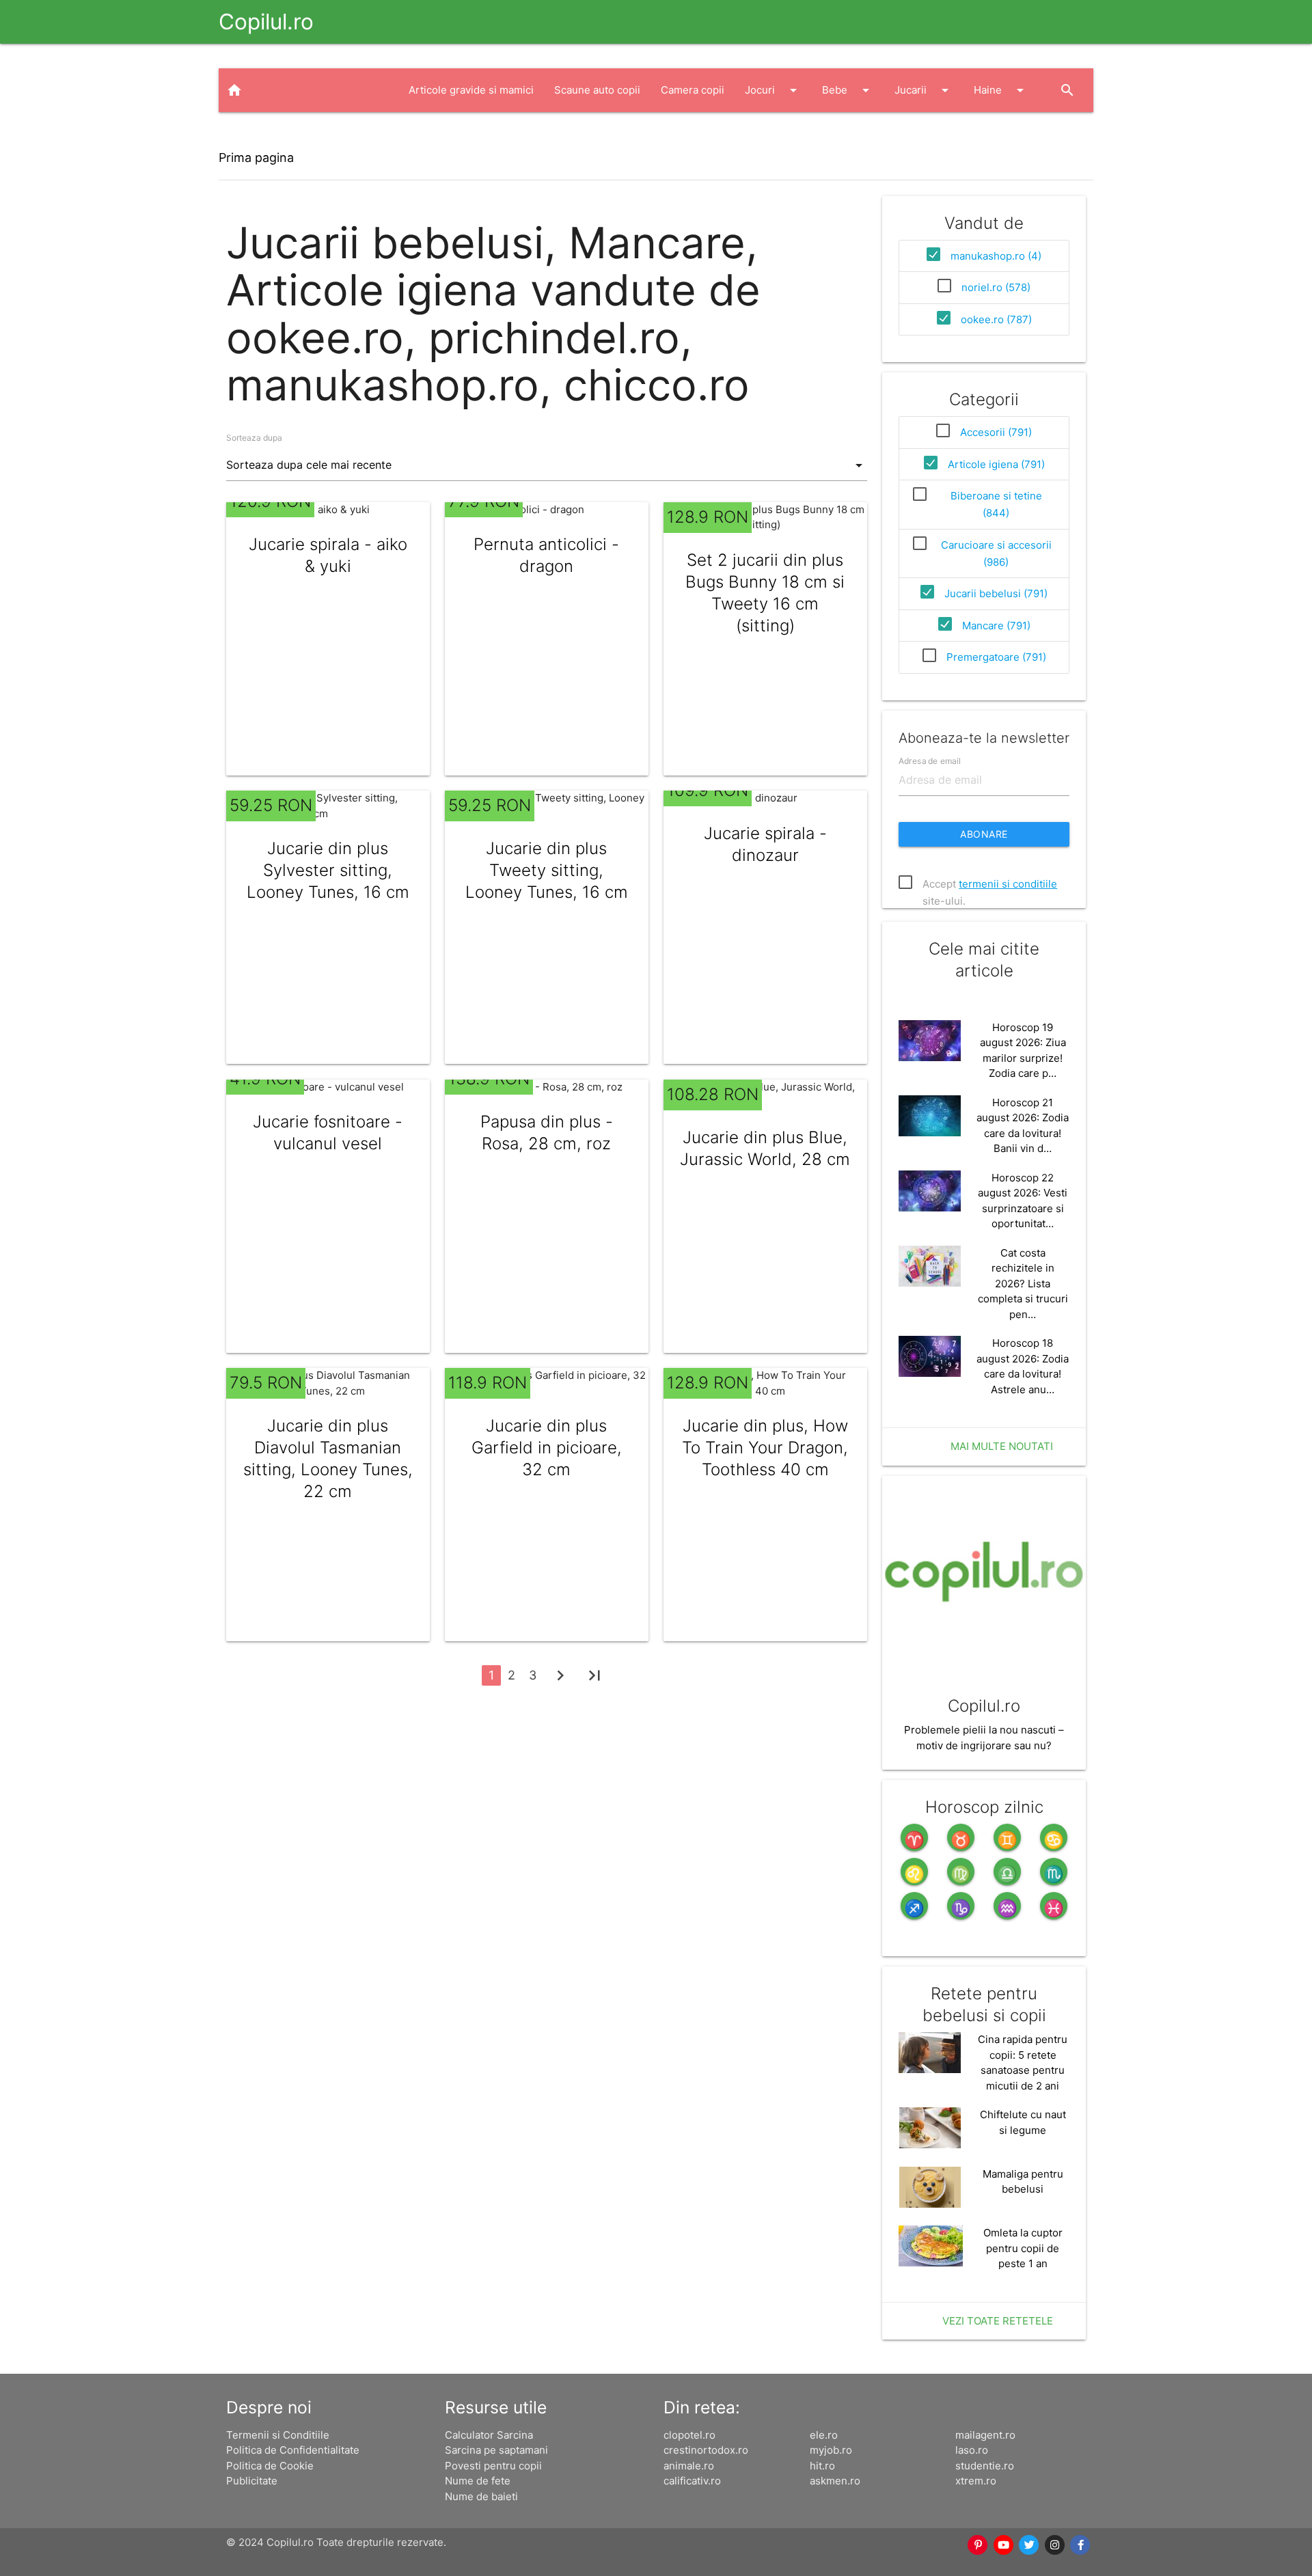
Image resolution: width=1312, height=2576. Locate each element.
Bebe (848, 90)
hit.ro (822, 2466)
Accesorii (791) (996, 432)
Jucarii (924, 90)
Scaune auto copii (597, 90)
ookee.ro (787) (996, 319)
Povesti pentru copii (493, 2466)
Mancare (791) (996, 626)
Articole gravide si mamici (471, 90)
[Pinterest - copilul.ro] (979, 2545)
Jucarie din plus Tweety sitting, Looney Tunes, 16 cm (547, 870)
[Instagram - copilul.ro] (1055, 2545)
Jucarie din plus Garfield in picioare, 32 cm (547, 1448)
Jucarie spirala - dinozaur (765, 844)
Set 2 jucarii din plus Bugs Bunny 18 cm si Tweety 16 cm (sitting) (765, 593)
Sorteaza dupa (254, 438)
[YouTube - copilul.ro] (1004, 2545)
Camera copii (693, 90)
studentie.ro (985, 2466)
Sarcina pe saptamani (496, 2450)
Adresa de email (930, 760)
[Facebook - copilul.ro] (1081, 2545)
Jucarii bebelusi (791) (996, 593)
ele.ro (824, 2435)
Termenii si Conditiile (278, 2435)
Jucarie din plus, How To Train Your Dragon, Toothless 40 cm (765, 1448)
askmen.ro (835, 2481)
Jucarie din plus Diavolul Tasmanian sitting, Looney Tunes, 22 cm (328, 1458)
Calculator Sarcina (489, 2435)
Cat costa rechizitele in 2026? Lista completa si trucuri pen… (1023, 1284)
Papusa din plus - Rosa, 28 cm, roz (547, 1133)
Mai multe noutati (1002, 1446)
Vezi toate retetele (998, 2321)
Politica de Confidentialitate (293, 2450)
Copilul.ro (266, 22)
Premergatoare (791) (996, 657)
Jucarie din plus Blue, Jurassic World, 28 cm (765, 1148)
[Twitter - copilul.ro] (1030, 2545)
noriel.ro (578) (996, 287)
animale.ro (689, 2466)
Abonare (984, 834)
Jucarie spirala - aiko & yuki (328, 555)
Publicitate (252, 2481)
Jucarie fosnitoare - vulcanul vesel (328, 1133)
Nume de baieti (481, 2496)
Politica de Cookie (270, 2466)
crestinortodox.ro (706, 2450)
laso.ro (972, 2450)
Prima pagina (256, 157)
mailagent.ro (985, 2435)
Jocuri (773, 90)
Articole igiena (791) (996, 464)
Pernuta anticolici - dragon (546, 555)
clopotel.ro (689, 2435)
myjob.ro (831, 2450)
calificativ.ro (692, 2481)
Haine (1001, 90)
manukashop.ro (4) (996, 256)
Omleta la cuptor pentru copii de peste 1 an (1023, 2248)
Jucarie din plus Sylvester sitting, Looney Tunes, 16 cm (328, 870)
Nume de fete (478, 2481)
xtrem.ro (976, 2481)
